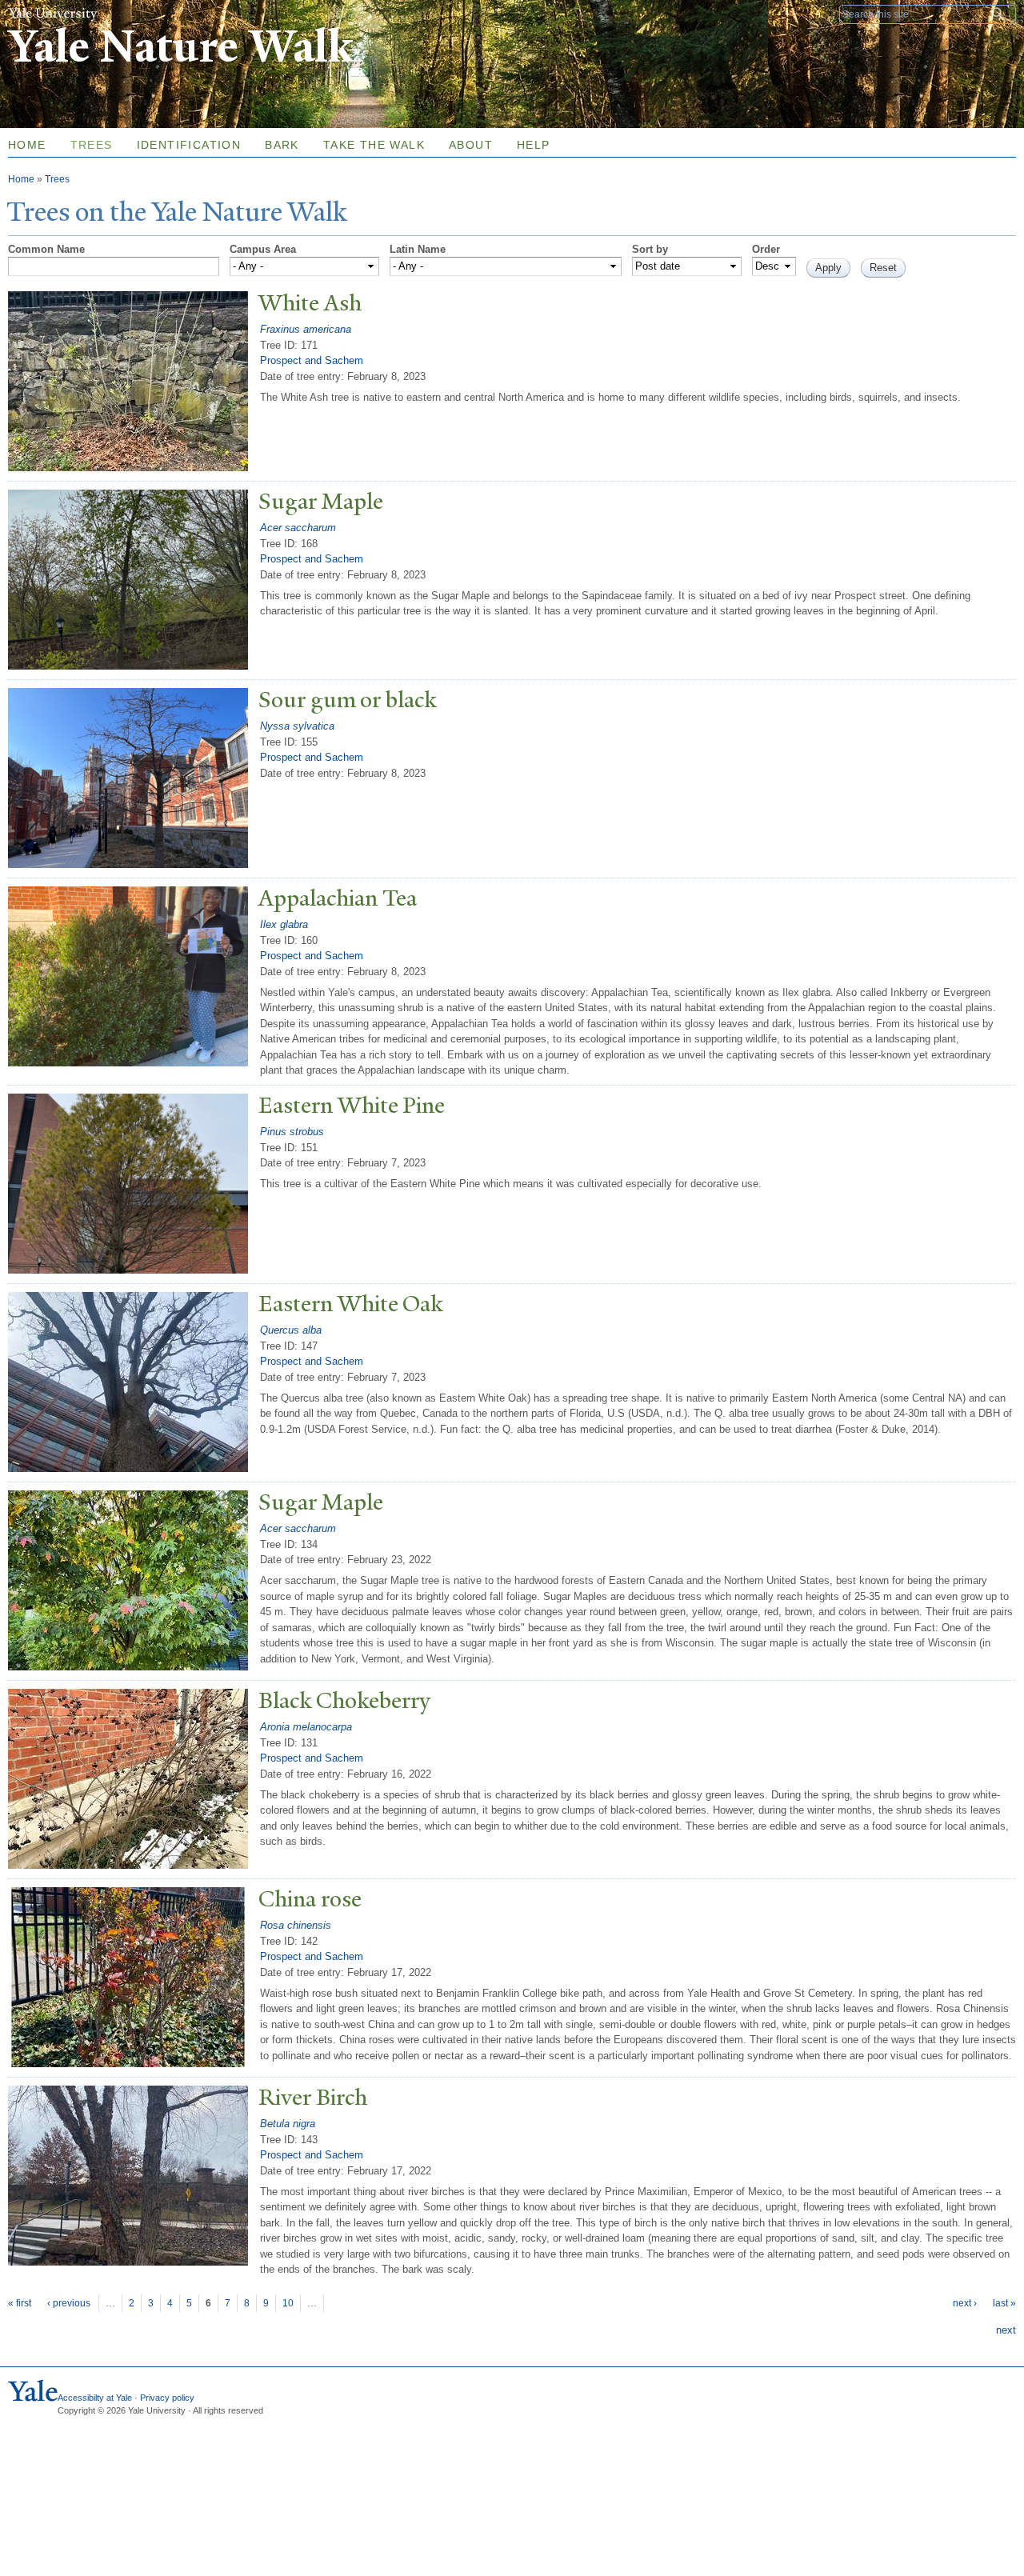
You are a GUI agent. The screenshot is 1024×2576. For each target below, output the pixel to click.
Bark (282, 145)
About (471, 145)
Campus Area (263, 249)
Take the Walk (374, 145)
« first (20, 2303)
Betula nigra (288, 2124)
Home (21, 179)
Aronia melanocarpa (306, 1727)
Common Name (46, 249)
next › (965, 2303)
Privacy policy (167, 2398)
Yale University (53, 14)
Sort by (650, 249)
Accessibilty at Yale (95, 2398)
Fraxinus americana (306, 329)
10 (288, 2303)
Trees (92, 145)
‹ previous (69, 2303)
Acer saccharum (298, 528)
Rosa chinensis (296, 1925)
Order (766, 249)
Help (534, 145)
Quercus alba (291, 1330)
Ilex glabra (284, 924)
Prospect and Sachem (312, 360)
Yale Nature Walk (180, 47)
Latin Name (418, 249)
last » (1004, 2303)
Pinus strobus (292, 1132)
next (1006, 2330)
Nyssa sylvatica (297, 726)
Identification (189, 145)
